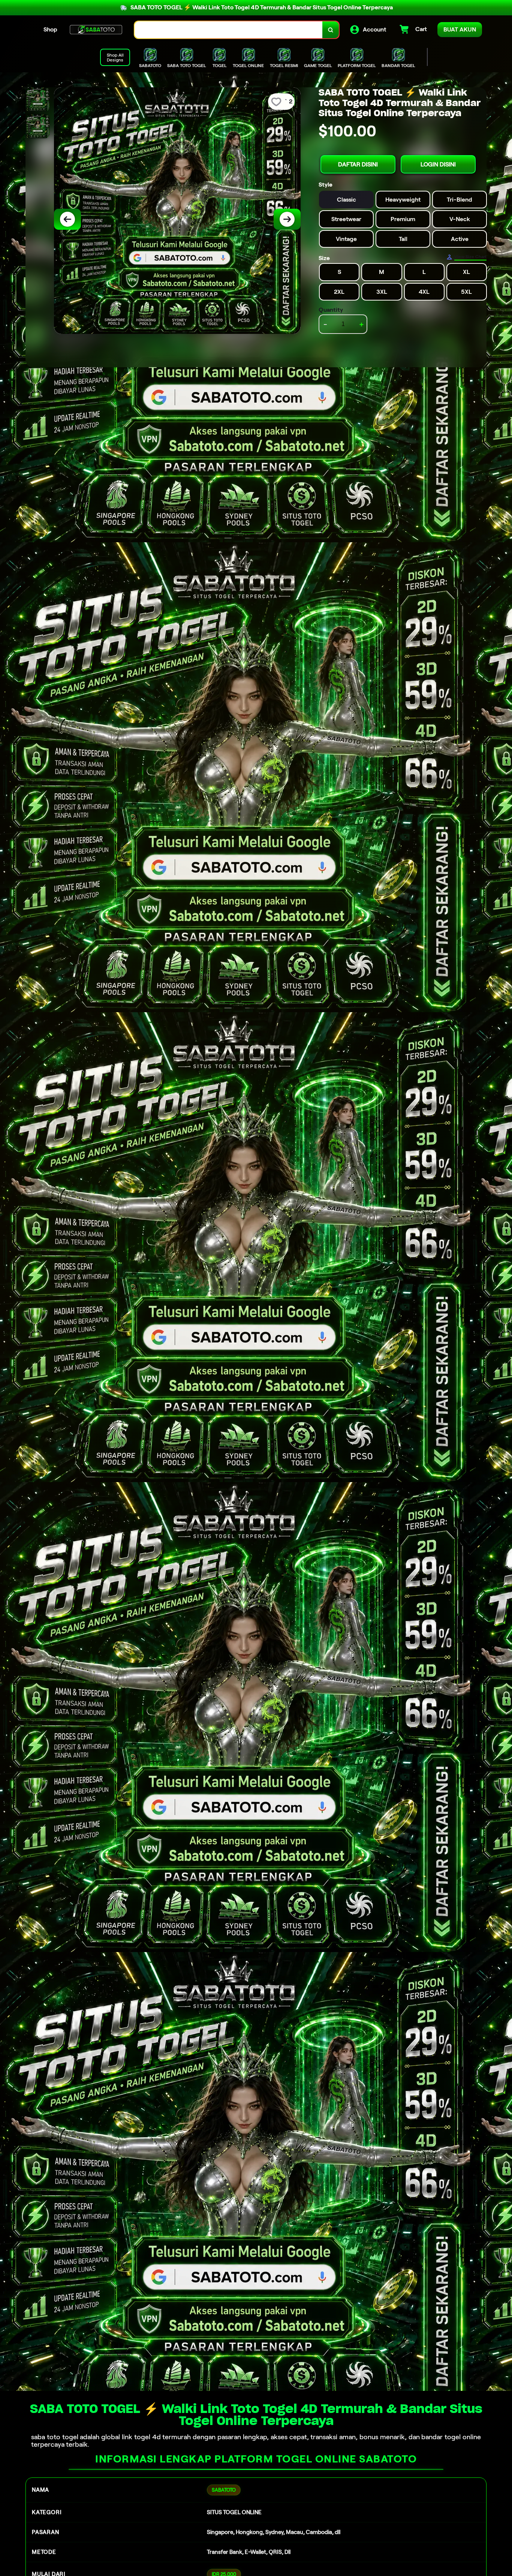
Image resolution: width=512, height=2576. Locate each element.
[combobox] (229, 30)
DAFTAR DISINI (358, 164)
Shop (50, 29)
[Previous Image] (67, 219)
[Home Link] (96, 30)
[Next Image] (287, 219)
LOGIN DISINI (438, 164)
